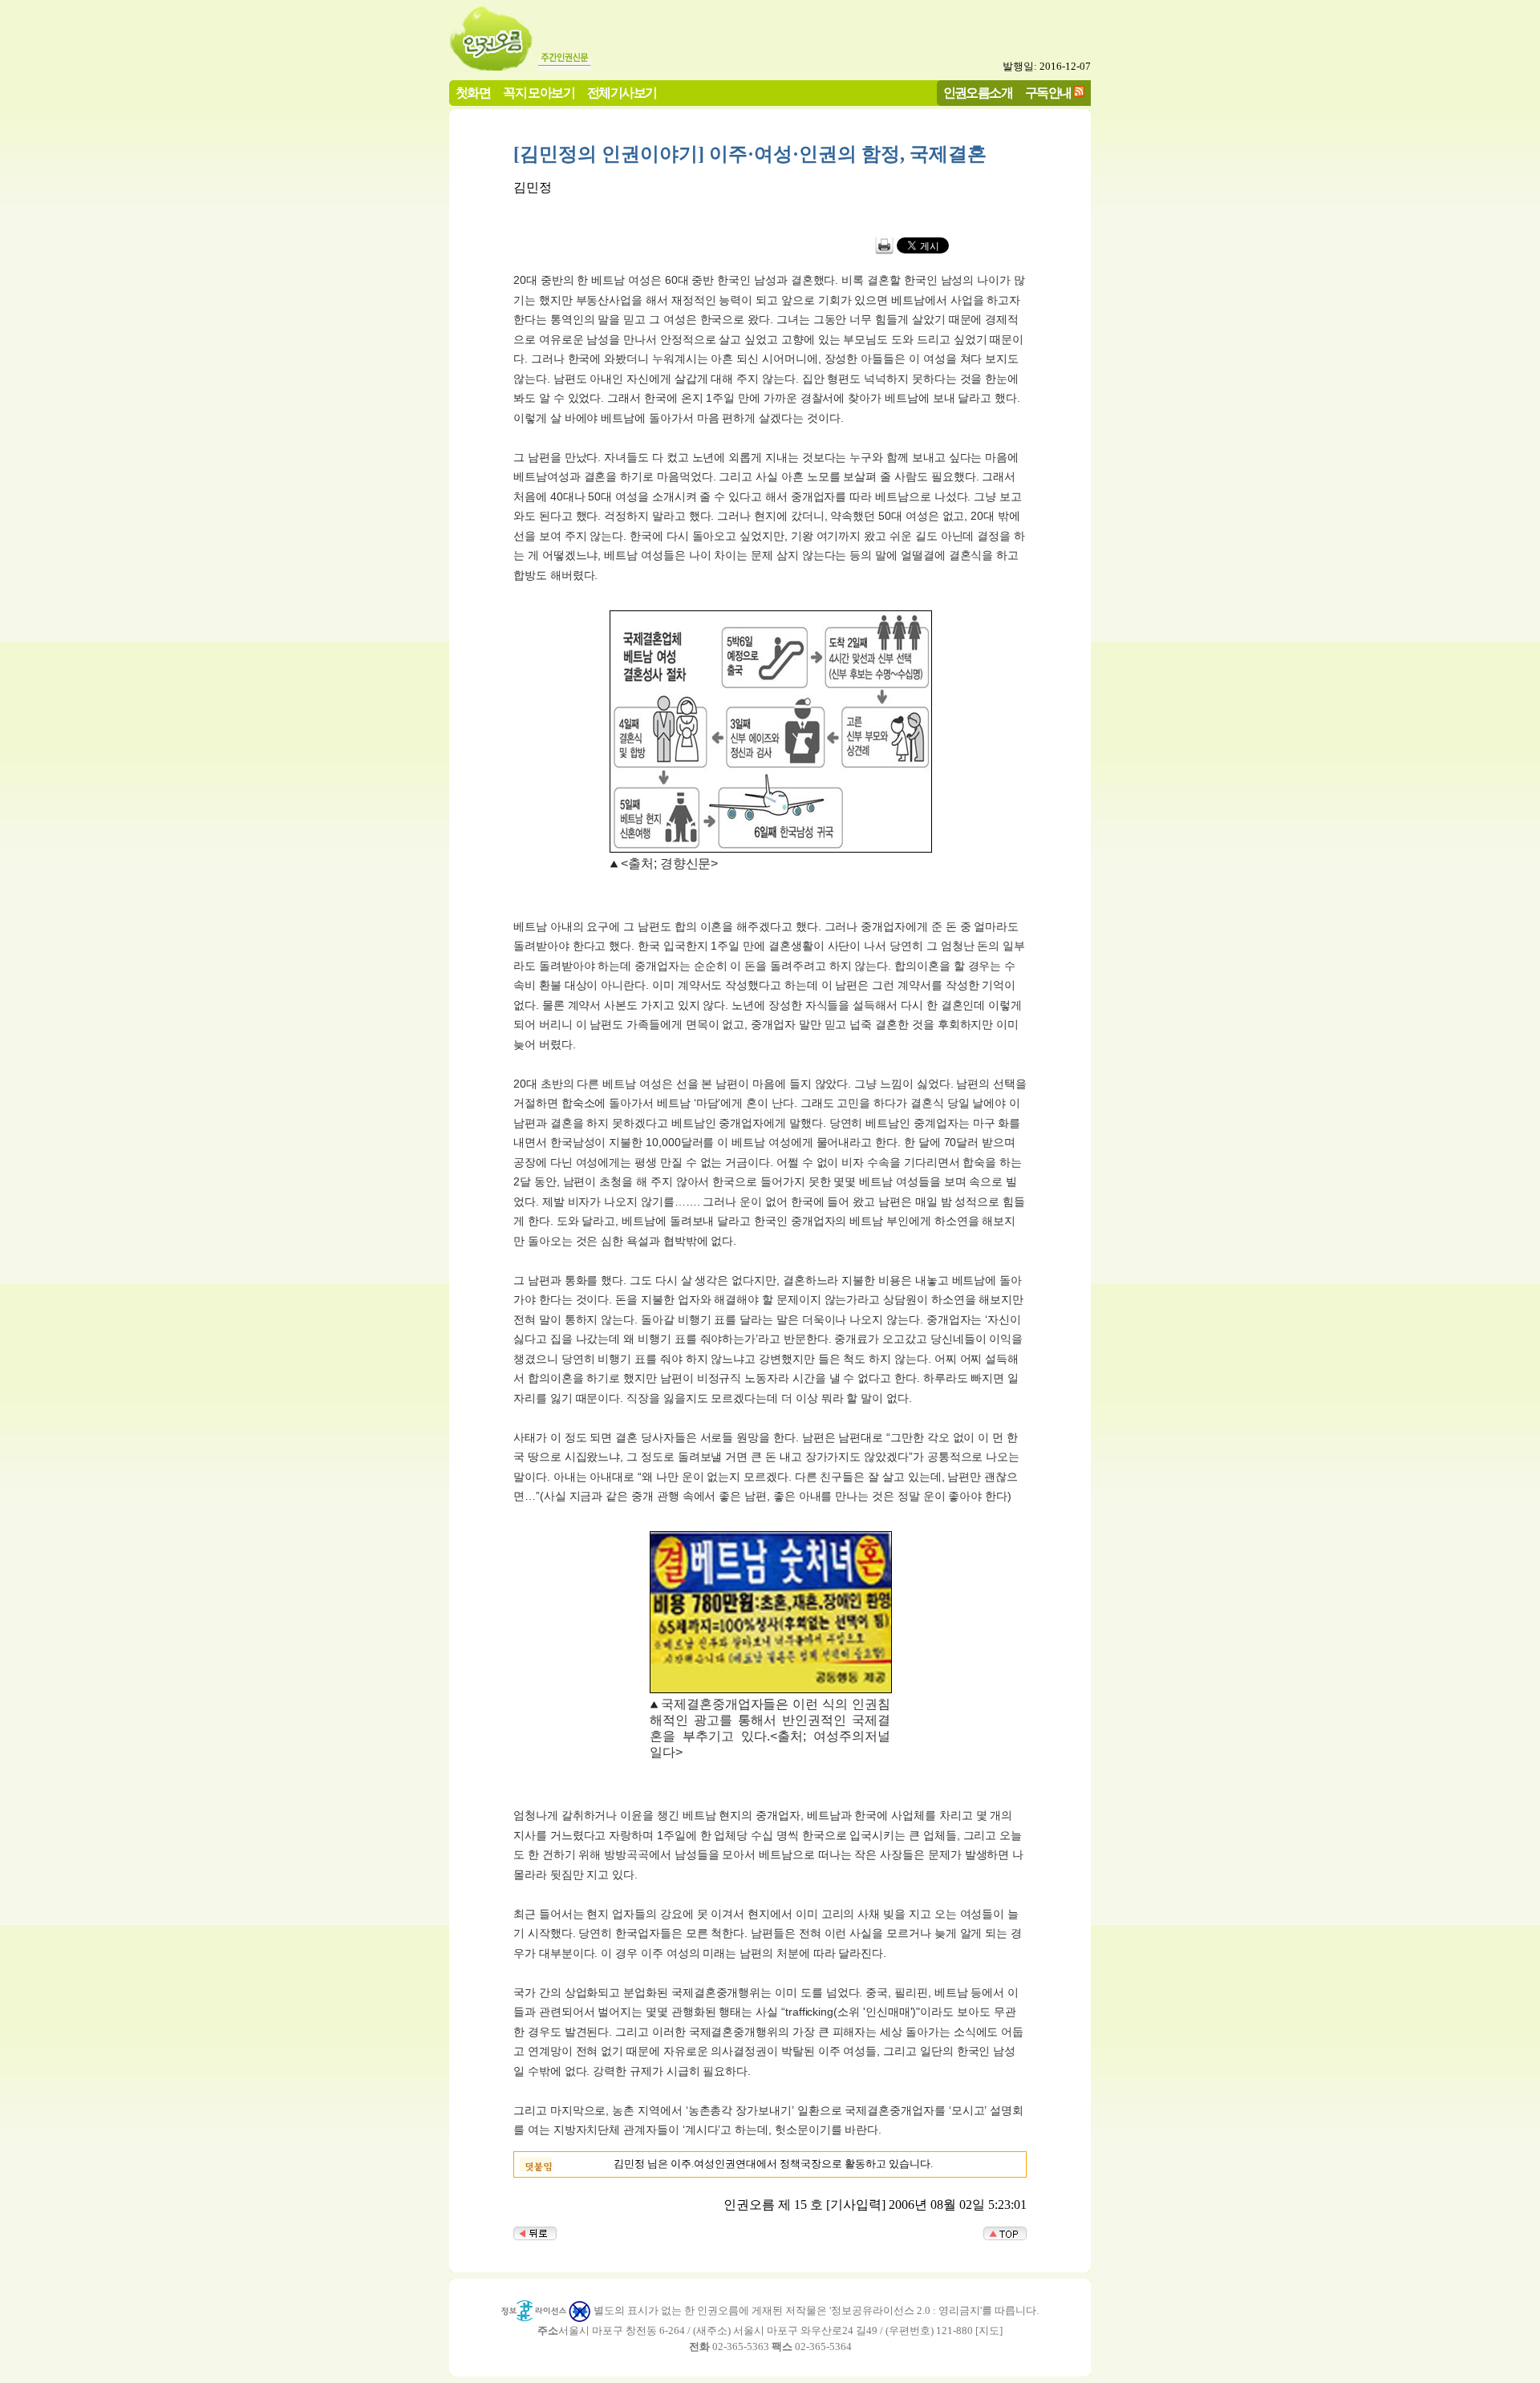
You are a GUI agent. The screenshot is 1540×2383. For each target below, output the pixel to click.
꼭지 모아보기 (539, 93)
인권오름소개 (978, 93)
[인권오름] (492, 66)
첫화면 (473, 93)
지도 (989, 2330)
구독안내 (1048, 93)
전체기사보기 (622, 93)
